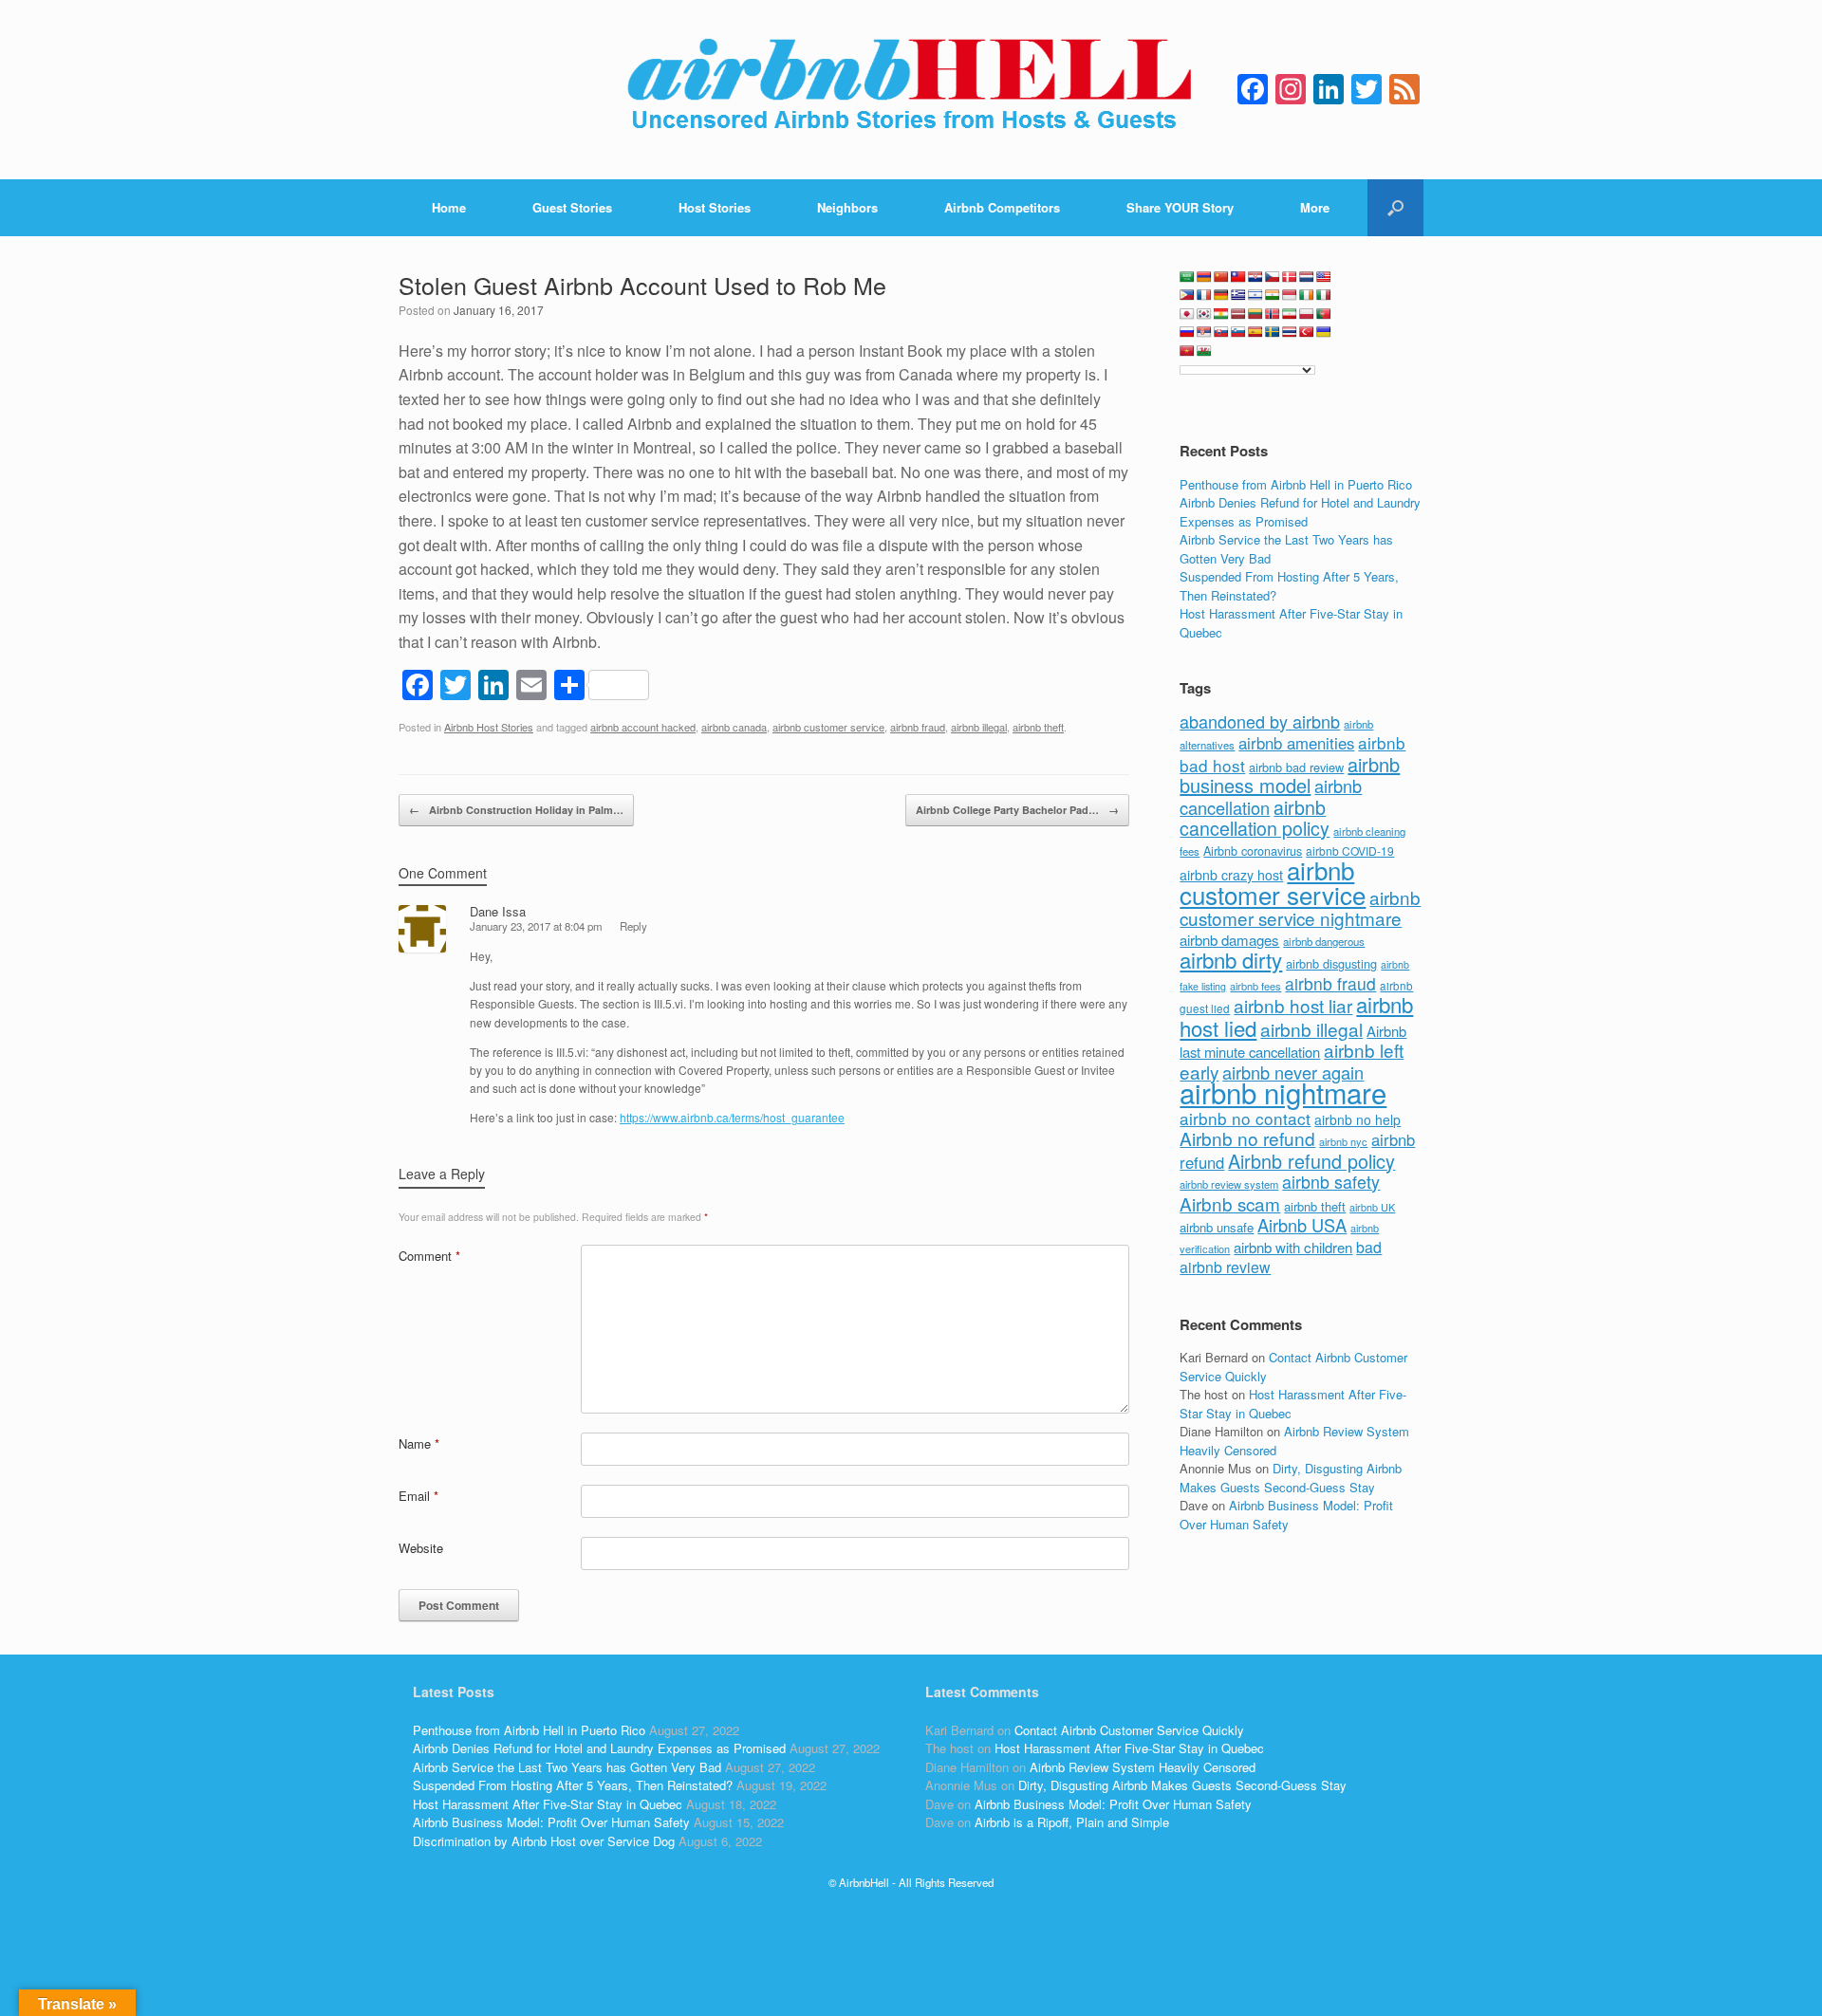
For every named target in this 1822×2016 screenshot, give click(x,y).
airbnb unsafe (1217, 1227)
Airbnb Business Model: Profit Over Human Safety (1286, 1515)
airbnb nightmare (1283, 1092)
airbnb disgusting (1331, 963)
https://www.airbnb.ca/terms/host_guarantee (732, 1117)
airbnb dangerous (1324, 941)
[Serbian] (1204, 332)
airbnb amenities (1296, 743)
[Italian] (1324, 295)
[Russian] (1187, 332)
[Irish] (1307, 295)
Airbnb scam (1230, 1203)
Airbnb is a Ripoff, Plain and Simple (1072, 1822)
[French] (1204, 295)
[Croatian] (1255, 277)
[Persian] (1290, 314)
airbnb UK (1372, 1207)
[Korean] (1204, 314)
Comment (429, 1256)
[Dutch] (1307, 277)
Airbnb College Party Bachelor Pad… (1017, 810)
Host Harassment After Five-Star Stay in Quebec (548, 1804)
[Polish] (1307, 314)
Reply (633, 926)
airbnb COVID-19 (1350, 851)
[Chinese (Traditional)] (1238, 277)
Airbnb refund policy (1311, 1161)
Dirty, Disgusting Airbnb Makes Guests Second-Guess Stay (1291, 1478)
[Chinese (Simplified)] (1221, 277)
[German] (1221, 295)
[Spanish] (1255, 332)
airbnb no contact (1245, 1118)
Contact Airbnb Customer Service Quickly (1129, 1730)
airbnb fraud (918, 727)
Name (419, 1443)
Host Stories (715, 207)
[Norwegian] (1273, 314)
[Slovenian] (1238, 332)
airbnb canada (734, 727)
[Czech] (1273, 277)
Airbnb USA (1302, 1225)
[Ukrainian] (1324, 332)
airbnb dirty (1231, 959)
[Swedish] (1273, 332)
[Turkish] (1307, 332)
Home (449, 207)
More (1315, 207)
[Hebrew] (1255, 295)
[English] (1324, 277)
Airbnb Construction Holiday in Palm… (516, 810)
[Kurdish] (1221, 314)
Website (421, 1548)
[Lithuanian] (1255, 314)
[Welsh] (1204, 351)
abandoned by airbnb (1260, 721)
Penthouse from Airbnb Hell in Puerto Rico (1296, 484)
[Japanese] (1187, 314)
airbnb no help (1357, 1119)
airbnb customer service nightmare (1300, 908)
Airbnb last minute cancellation (1293, 1042)
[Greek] (1238, 295)
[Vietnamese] (1187, 351)
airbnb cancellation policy (1255, 818)
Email (418, 1496)
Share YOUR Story (1180, 207)
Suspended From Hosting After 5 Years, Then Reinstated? (573, 1785)
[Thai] (1290, 332)
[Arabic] (1187, 277)
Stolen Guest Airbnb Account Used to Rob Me (642, 285)
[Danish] (1290, 277)
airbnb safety (1331, 1181)
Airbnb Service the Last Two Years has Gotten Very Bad (567, 1767)
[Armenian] (1204, 277)
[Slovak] (1221, 332)
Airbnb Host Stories (489, 727)
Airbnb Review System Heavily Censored (1143, 1767)
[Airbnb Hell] (911, 90)
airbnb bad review (1296, 767)
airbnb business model (1290, 775)
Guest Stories (572, 207)
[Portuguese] (1324, 314)
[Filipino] (1187, 295)
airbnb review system (1229, 1184)
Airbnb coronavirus (1253, 851)
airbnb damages (1229, 940)
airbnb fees (1255, 986)
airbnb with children (1293, 1247)
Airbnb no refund (1247, 1138)
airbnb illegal (979, 727)
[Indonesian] (1290, 295)
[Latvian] (1238, 314)
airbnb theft (1038, 727)
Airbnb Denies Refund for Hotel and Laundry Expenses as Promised (1300, 512)
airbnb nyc (1343, 1141)
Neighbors (847, 207)
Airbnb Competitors (1002, 207)
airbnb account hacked (643, 727)
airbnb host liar (1293, 1005)
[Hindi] (1273, 295)
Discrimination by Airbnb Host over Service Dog (544, 1841)
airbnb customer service (828, 727)
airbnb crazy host (1231, 875)
